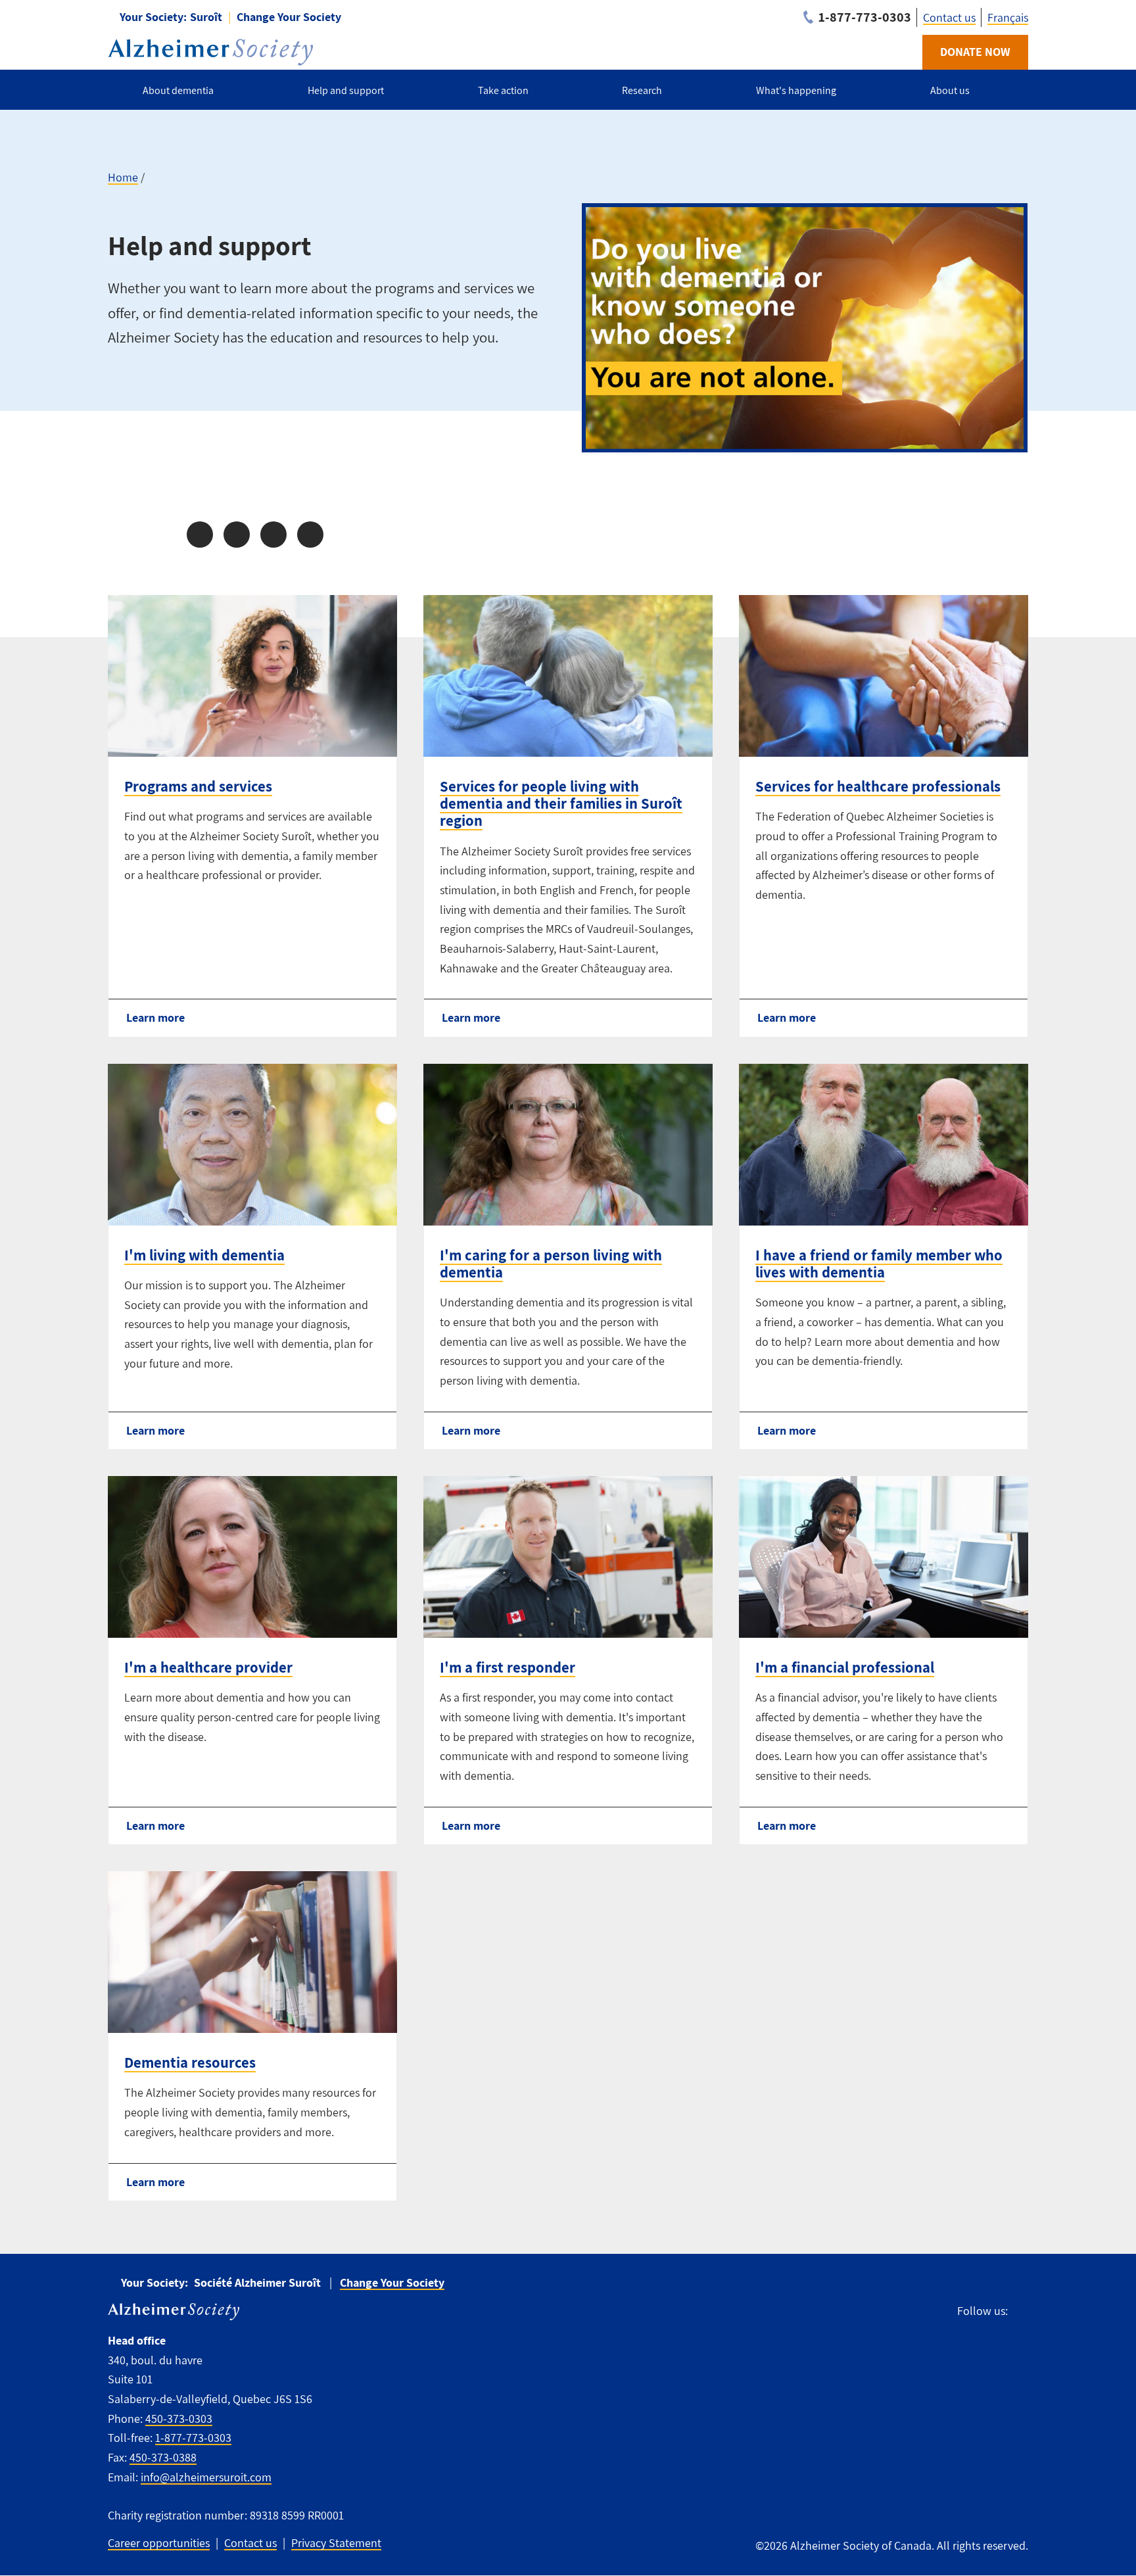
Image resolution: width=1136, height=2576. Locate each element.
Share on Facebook (200, 535)
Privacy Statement (336, 2543)
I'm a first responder (508, 1667)
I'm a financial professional (845, 1667)
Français (1008, 17)
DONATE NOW (975, 52)
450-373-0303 (179, 2419)
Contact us (949, 17)
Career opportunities (159, 2543)
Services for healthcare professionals (878, 786)
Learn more (155, 1017)
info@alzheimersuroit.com (206, 2477)
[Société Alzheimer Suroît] (210, 52)
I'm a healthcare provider (208, 1667)
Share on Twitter (237, 535)
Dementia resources (190, 2063)
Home (123, 177)
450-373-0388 (163, 2457)
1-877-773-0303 (193, 2438)
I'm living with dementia (204, 1255)
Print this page (310, 535)
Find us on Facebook (1024, 2311)
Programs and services (198, 786)
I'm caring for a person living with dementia (551, 1264)
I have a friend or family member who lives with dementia (879, 1264)
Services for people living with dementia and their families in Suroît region (561, 803)
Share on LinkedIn (273, 535)
